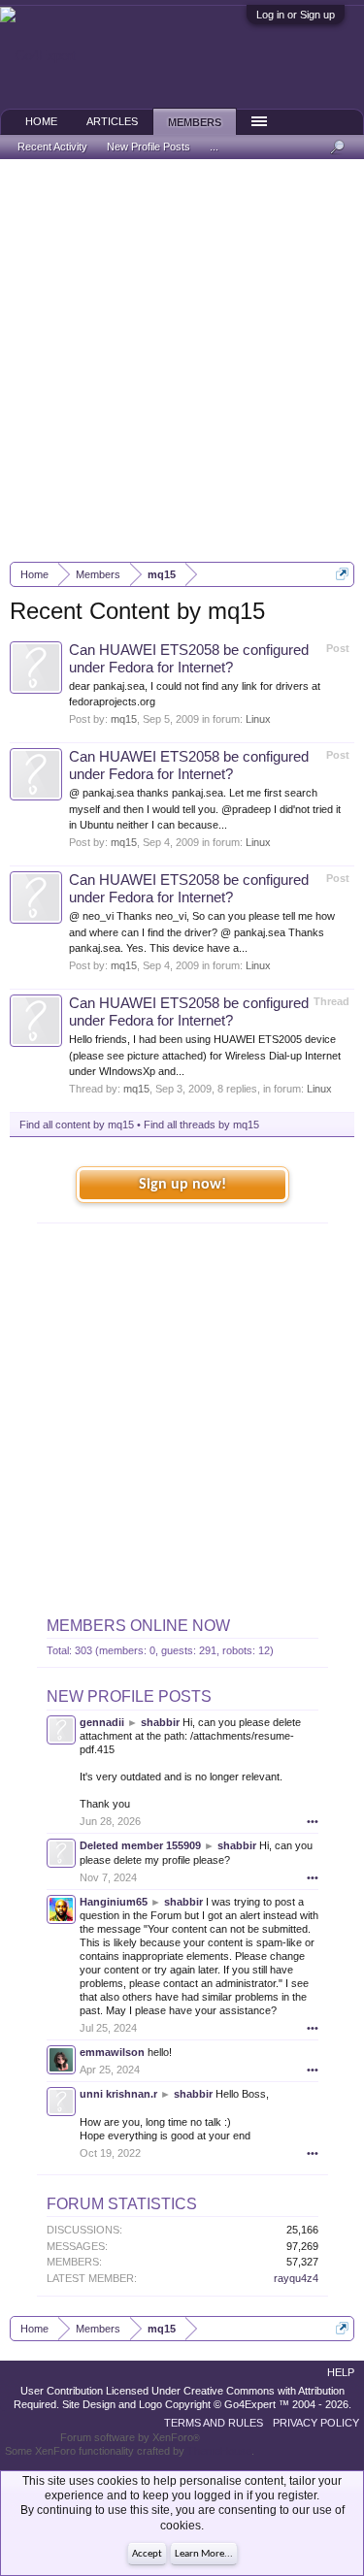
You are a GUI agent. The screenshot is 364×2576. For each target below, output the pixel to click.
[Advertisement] (182, 360)
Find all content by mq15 (77, 1125)
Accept (147, 2554)
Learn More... (204, 2554)
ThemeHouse (219, 2451)
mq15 (124, 719)
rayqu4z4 (296, 2278)
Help (341, 2372)
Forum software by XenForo (130, 2437)
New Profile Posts (129, 1696)
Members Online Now (138, 1626)
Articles (112, 121)
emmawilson (112, 2052)
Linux (258, 719)
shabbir (160, 1722)
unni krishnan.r (118, 2094)
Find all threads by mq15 (201, 1125)
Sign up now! (182, 1185)
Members (195, 122)
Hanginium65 (114, 1902)
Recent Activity (52, 147)
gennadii (102, 1722)
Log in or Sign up (296, 15)
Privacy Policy (316, 2423)
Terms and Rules (214, 2423)
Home (41, 121)
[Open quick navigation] (342, 574)
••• (313, 1821)
